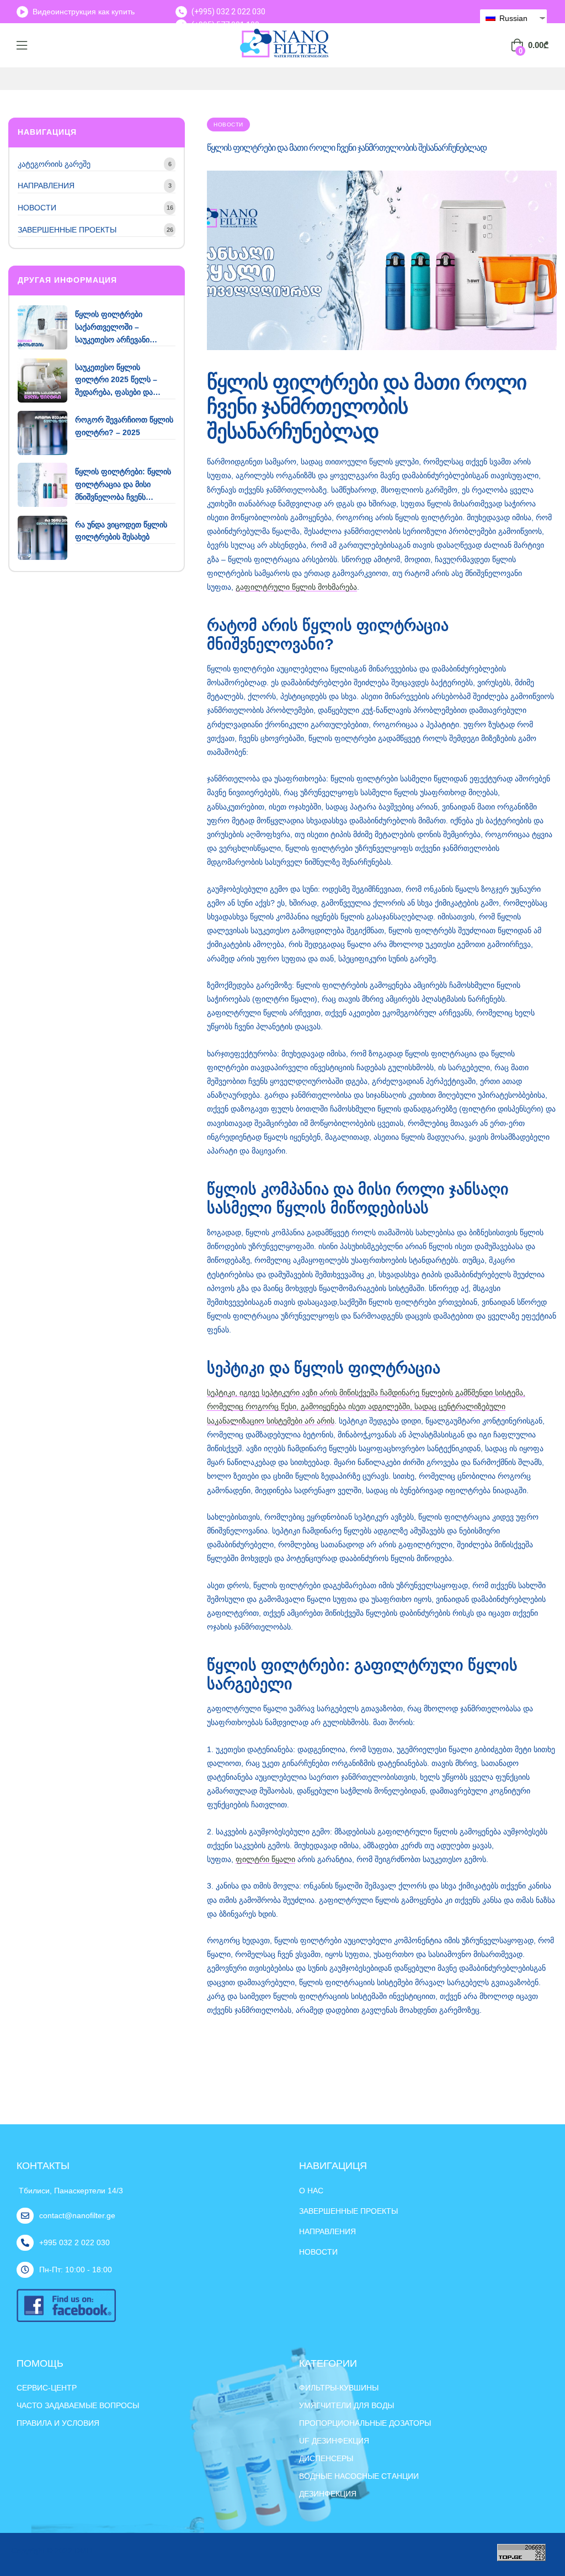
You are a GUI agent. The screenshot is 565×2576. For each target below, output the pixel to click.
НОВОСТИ (228, 125)
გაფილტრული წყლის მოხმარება (296, 587)
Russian (512, 18)
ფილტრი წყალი (265, 1859)
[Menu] (22, 45)
